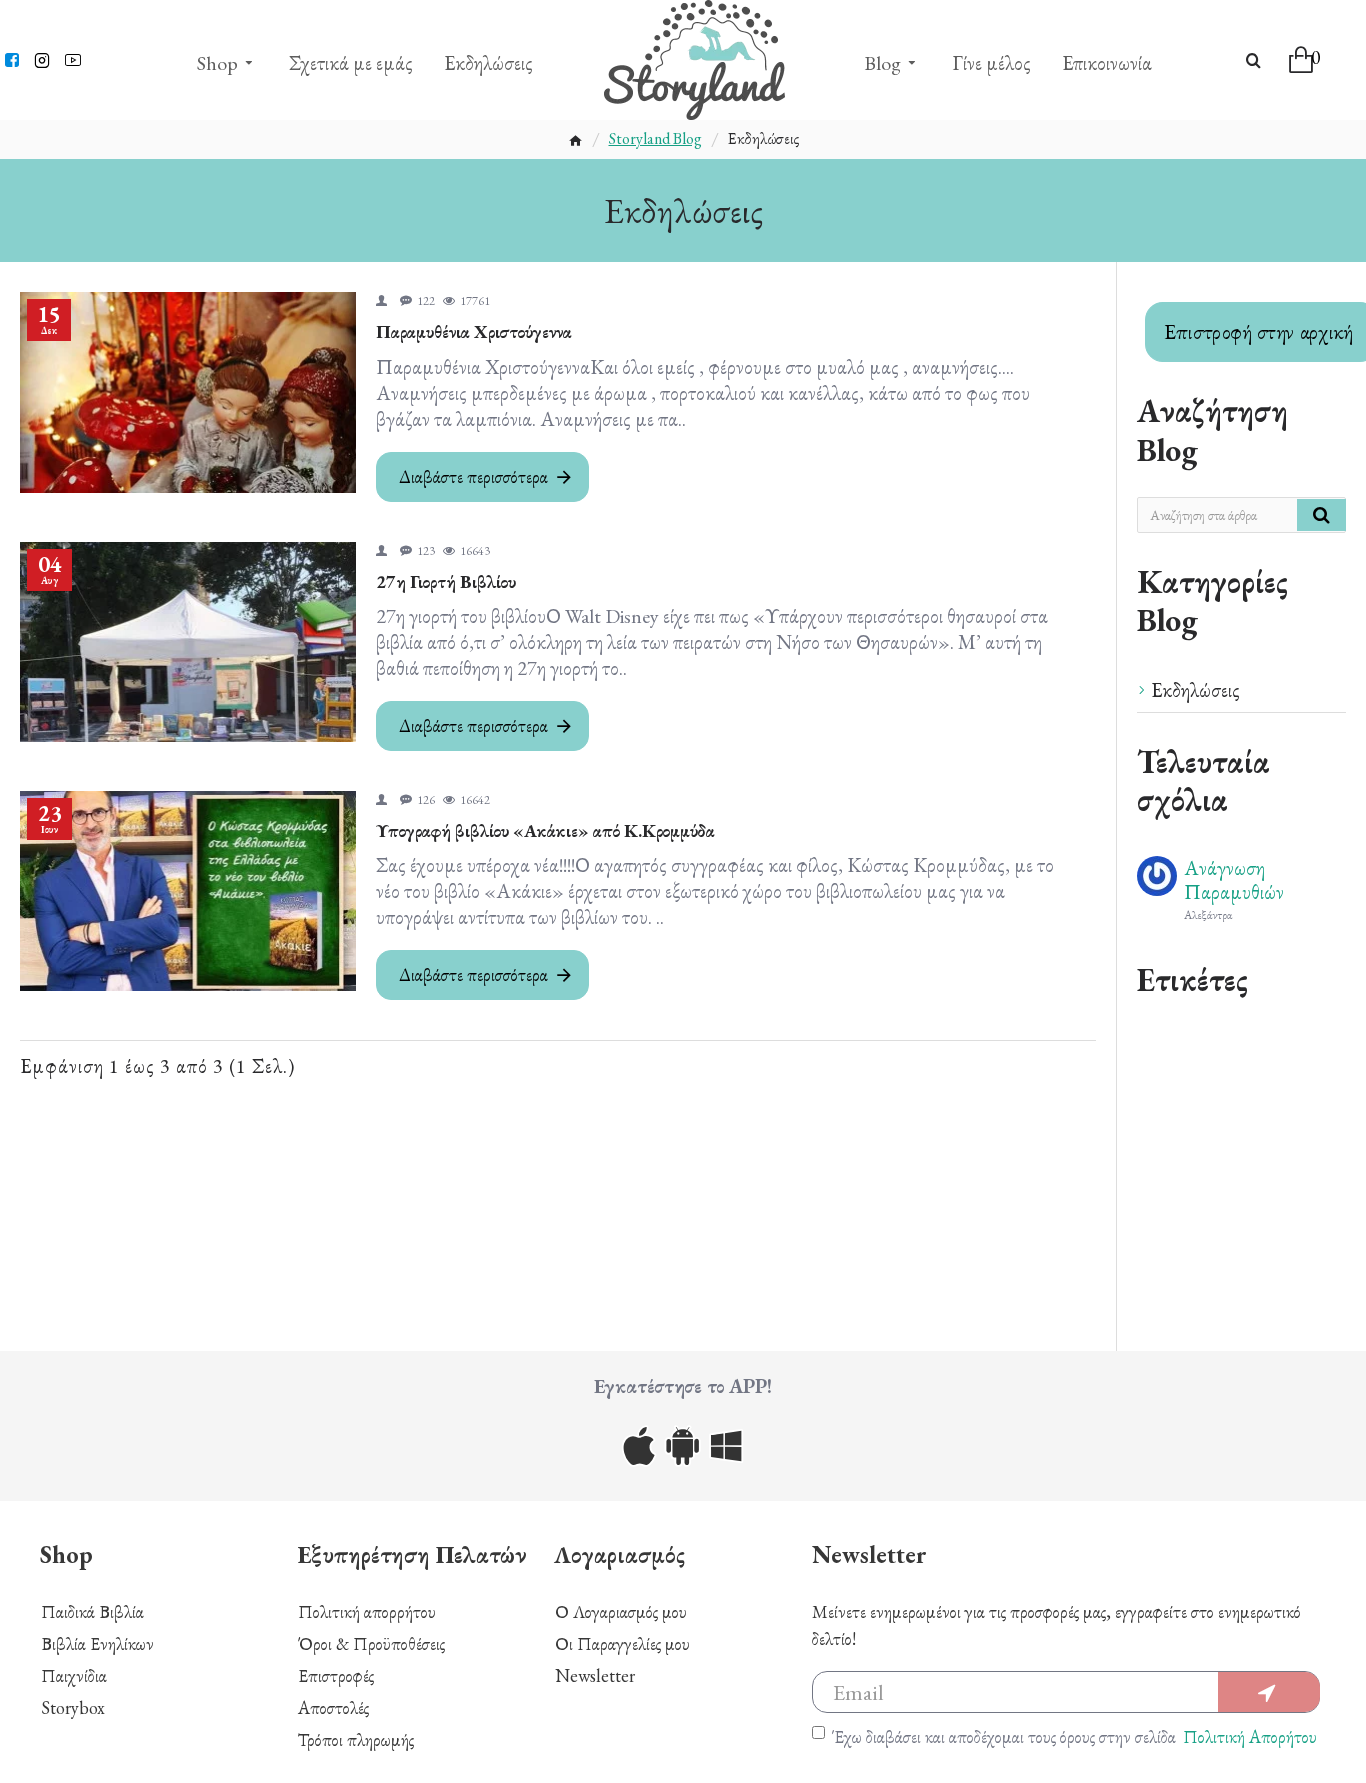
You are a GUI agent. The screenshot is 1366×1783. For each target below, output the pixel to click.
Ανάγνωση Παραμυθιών (1234, 880)
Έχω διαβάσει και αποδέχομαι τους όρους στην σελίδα (1074, 1736)
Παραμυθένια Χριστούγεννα (474, 331)
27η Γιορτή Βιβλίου (446, 581)
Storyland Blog (655, 139)
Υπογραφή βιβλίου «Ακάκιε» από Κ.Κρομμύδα (545, 830)
